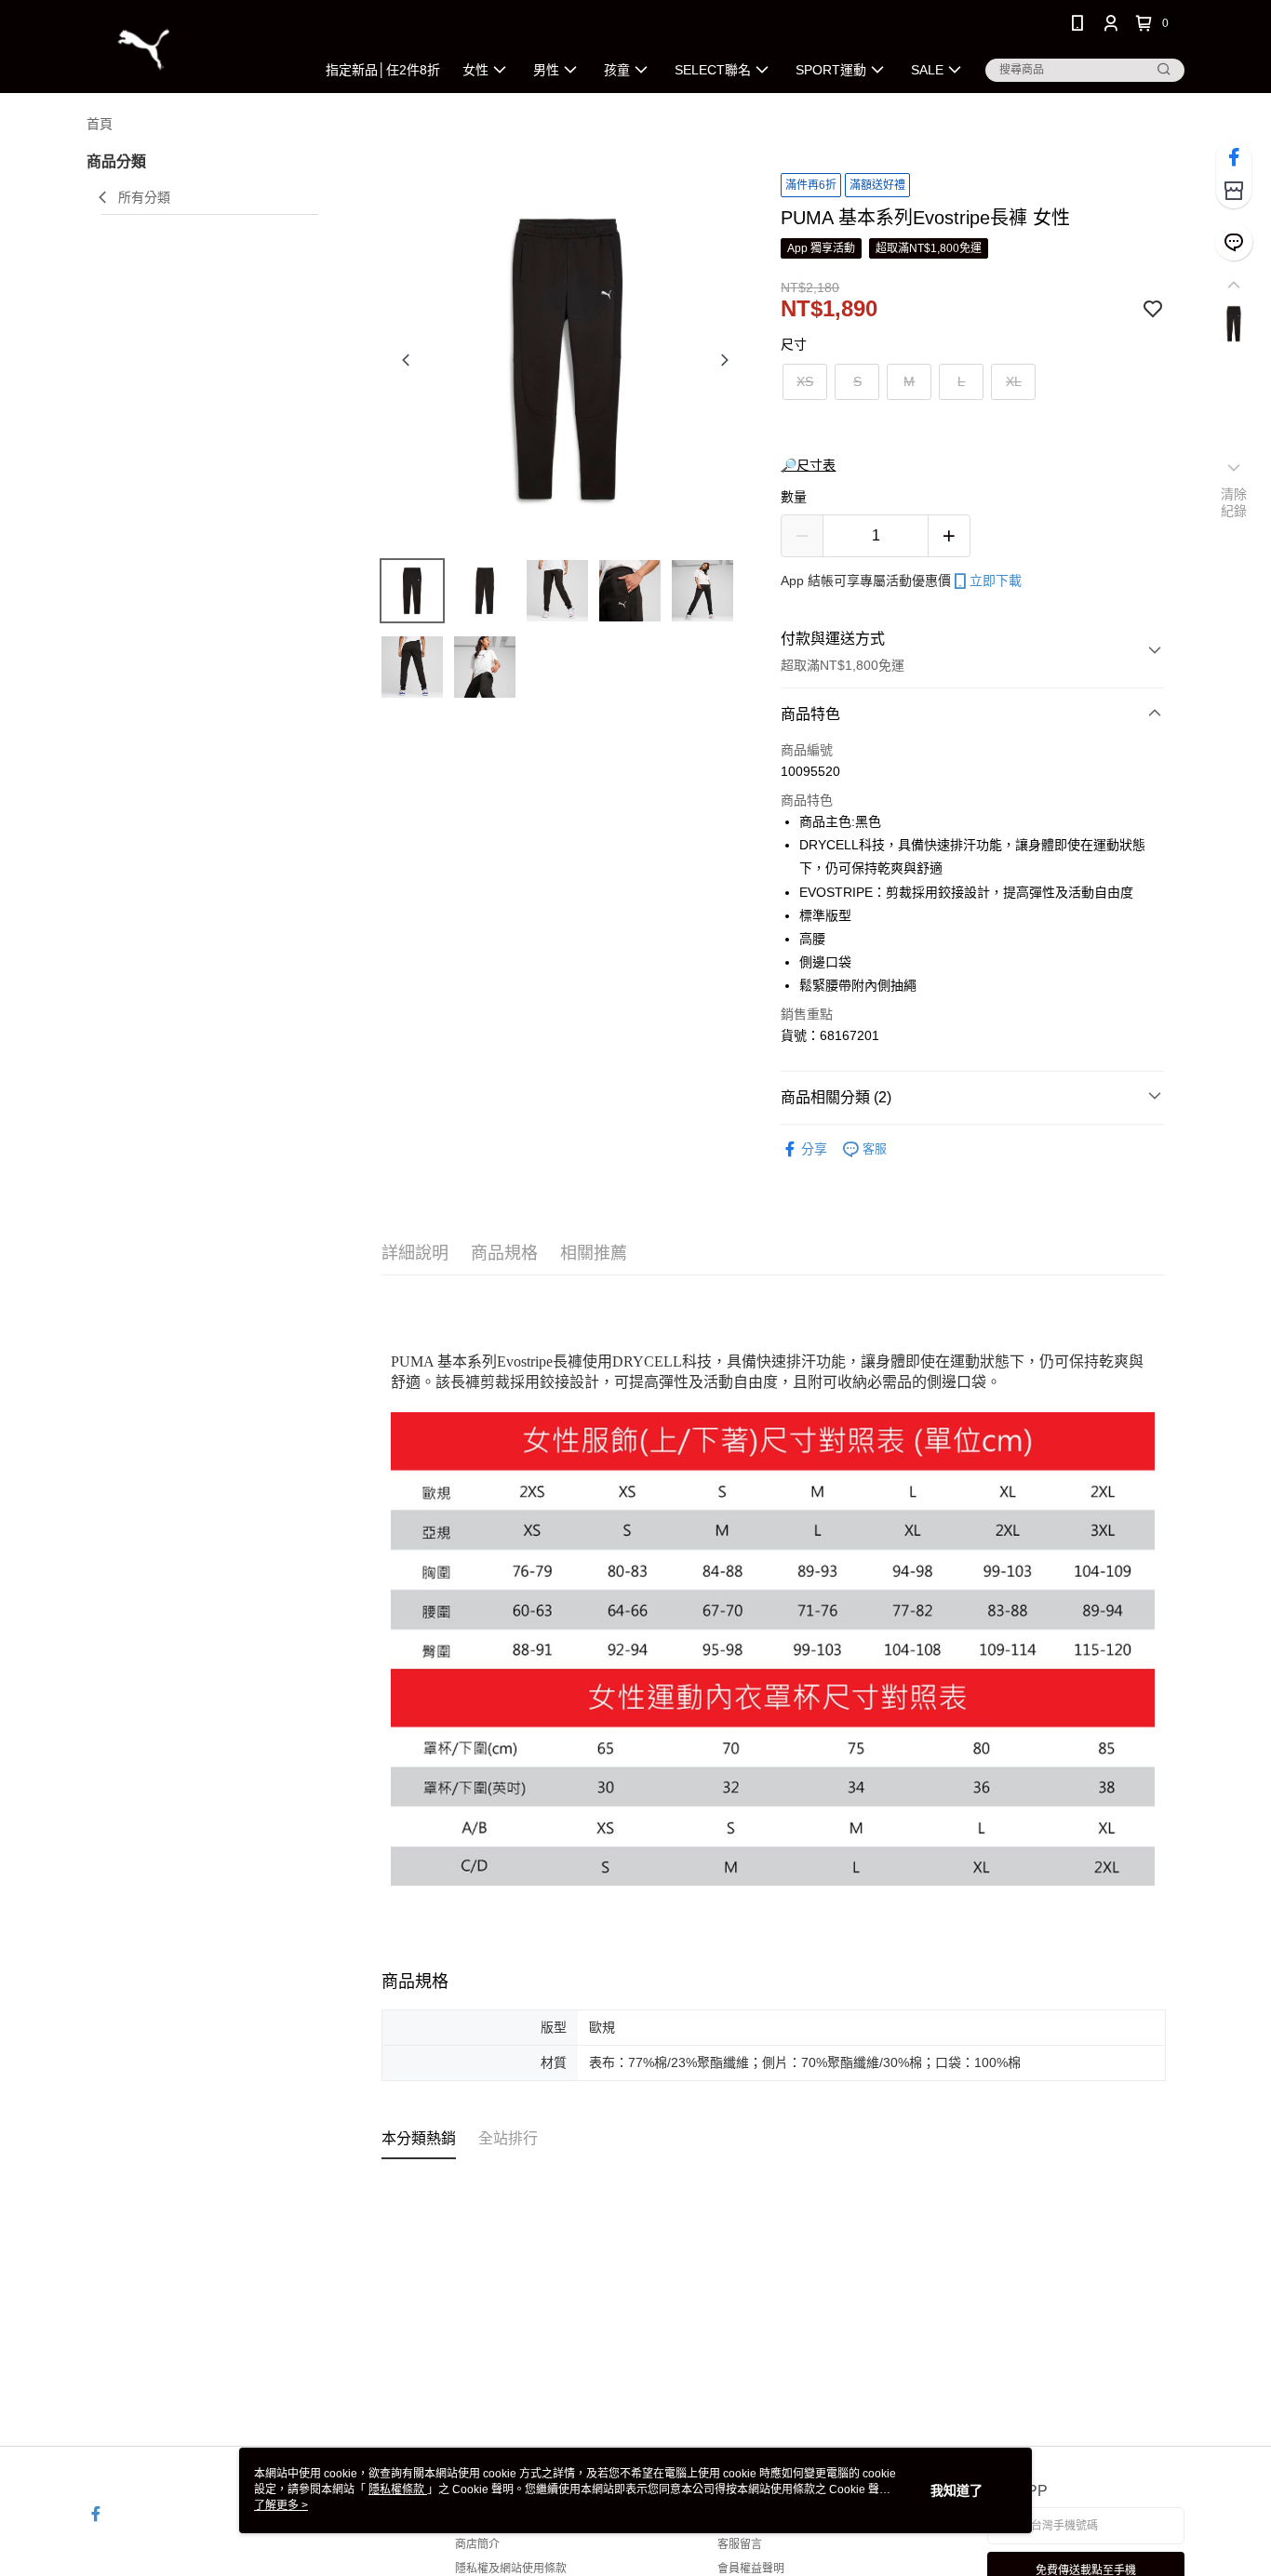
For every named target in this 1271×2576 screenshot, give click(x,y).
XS (805, 381)
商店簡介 (477, 2544)
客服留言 (740, 2544)
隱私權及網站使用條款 (511, 2569)
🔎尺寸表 (808, 465)
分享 (814, 1149)
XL (1014, 381)
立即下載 (996, 581)
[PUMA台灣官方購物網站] (190, 49)
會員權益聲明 (751, 2569)
